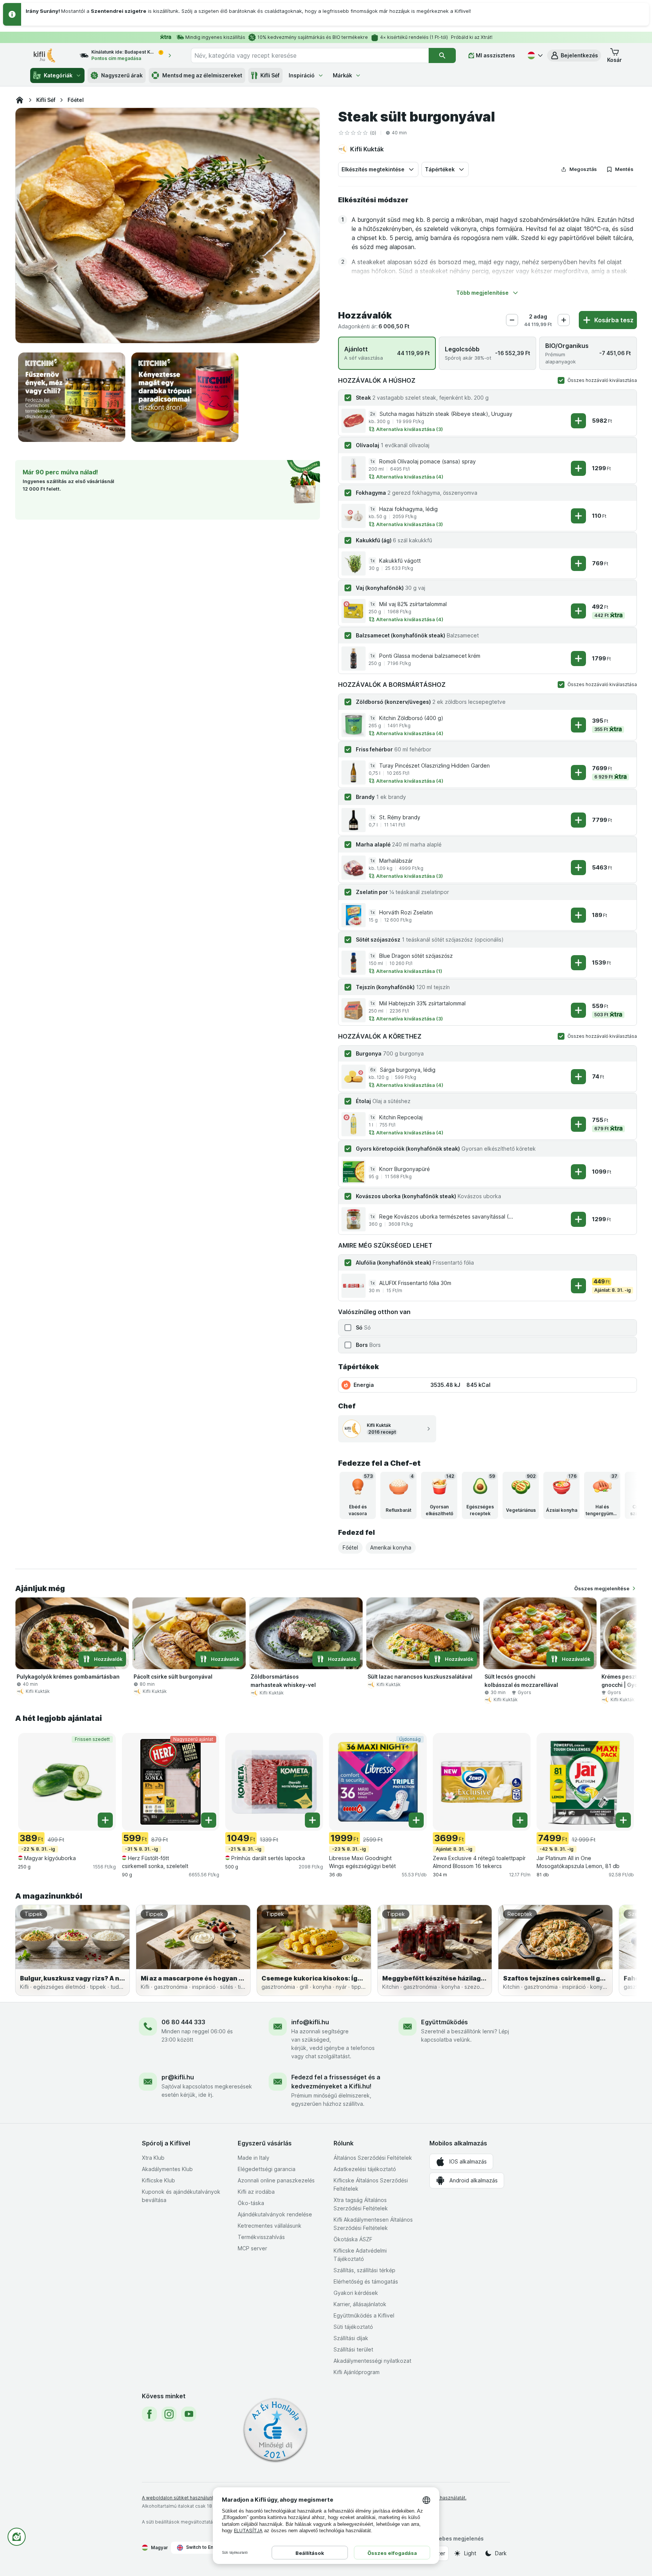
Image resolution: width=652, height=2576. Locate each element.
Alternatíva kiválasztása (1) (409, 971)
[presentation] (72, 397)
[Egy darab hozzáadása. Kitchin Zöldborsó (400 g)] (578, 725)
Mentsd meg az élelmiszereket (202, 75)
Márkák (342, 75)
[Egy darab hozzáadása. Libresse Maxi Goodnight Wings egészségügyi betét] (416, 1820)
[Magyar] (534, 55)
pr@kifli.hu (178, 2077)
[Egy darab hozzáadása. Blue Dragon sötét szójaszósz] (578, 963)
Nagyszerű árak (122, 75)
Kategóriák (58, 75)
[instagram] (169, 2414)
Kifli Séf (270, 75)
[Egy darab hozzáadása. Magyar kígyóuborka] (105, 1820)
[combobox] (310, 55)
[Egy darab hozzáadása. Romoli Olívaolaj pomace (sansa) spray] (578, 468)
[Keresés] (442, 55)
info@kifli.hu (310, 2022)
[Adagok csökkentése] (512, 320)
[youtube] (189, 2414)
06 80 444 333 (183, 2022)
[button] (574, 55)
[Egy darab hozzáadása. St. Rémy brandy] (578, 820)
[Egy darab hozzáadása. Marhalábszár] (578, 868)
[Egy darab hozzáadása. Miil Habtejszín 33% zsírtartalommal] (578, 1010)
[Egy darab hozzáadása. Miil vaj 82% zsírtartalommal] (578, 611)
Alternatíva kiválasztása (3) (410, 429)
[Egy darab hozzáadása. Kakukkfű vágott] (578, 563)
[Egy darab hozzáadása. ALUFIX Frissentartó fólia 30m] (578, 1286)
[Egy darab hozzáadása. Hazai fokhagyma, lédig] (578, 516)
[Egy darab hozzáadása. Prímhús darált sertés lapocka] (312, 1820)
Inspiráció (302, 75)
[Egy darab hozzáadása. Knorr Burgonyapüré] (578, 1172)
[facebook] (149, 2414)
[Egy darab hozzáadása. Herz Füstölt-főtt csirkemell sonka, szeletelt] (209, 1820)
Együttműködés (444, 2022)
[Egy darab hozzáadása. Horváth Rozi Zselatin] (578, 915)
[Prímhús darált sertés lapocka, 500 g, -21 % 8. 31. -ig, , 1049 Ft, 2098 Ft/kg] (274, 1782)
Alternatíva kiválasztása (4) (410, 477)
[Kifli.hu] (20, 100)
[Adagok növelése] (564, 320)
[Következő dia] (622, 1495)
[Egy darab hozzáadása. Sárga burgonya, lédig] (578, 1077)
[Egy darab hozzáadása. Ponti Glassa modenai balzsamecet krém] (578, 659)
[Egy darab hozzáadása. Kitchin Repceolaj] (578, 1124)
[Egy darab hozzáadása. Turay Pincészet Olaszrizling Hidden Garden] (578, 772)
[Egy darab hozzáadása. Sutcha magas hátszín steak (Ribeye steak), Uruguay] (578, 421)
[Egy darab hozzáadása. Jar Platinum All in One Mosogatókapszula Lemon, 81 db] (623, 1820)
